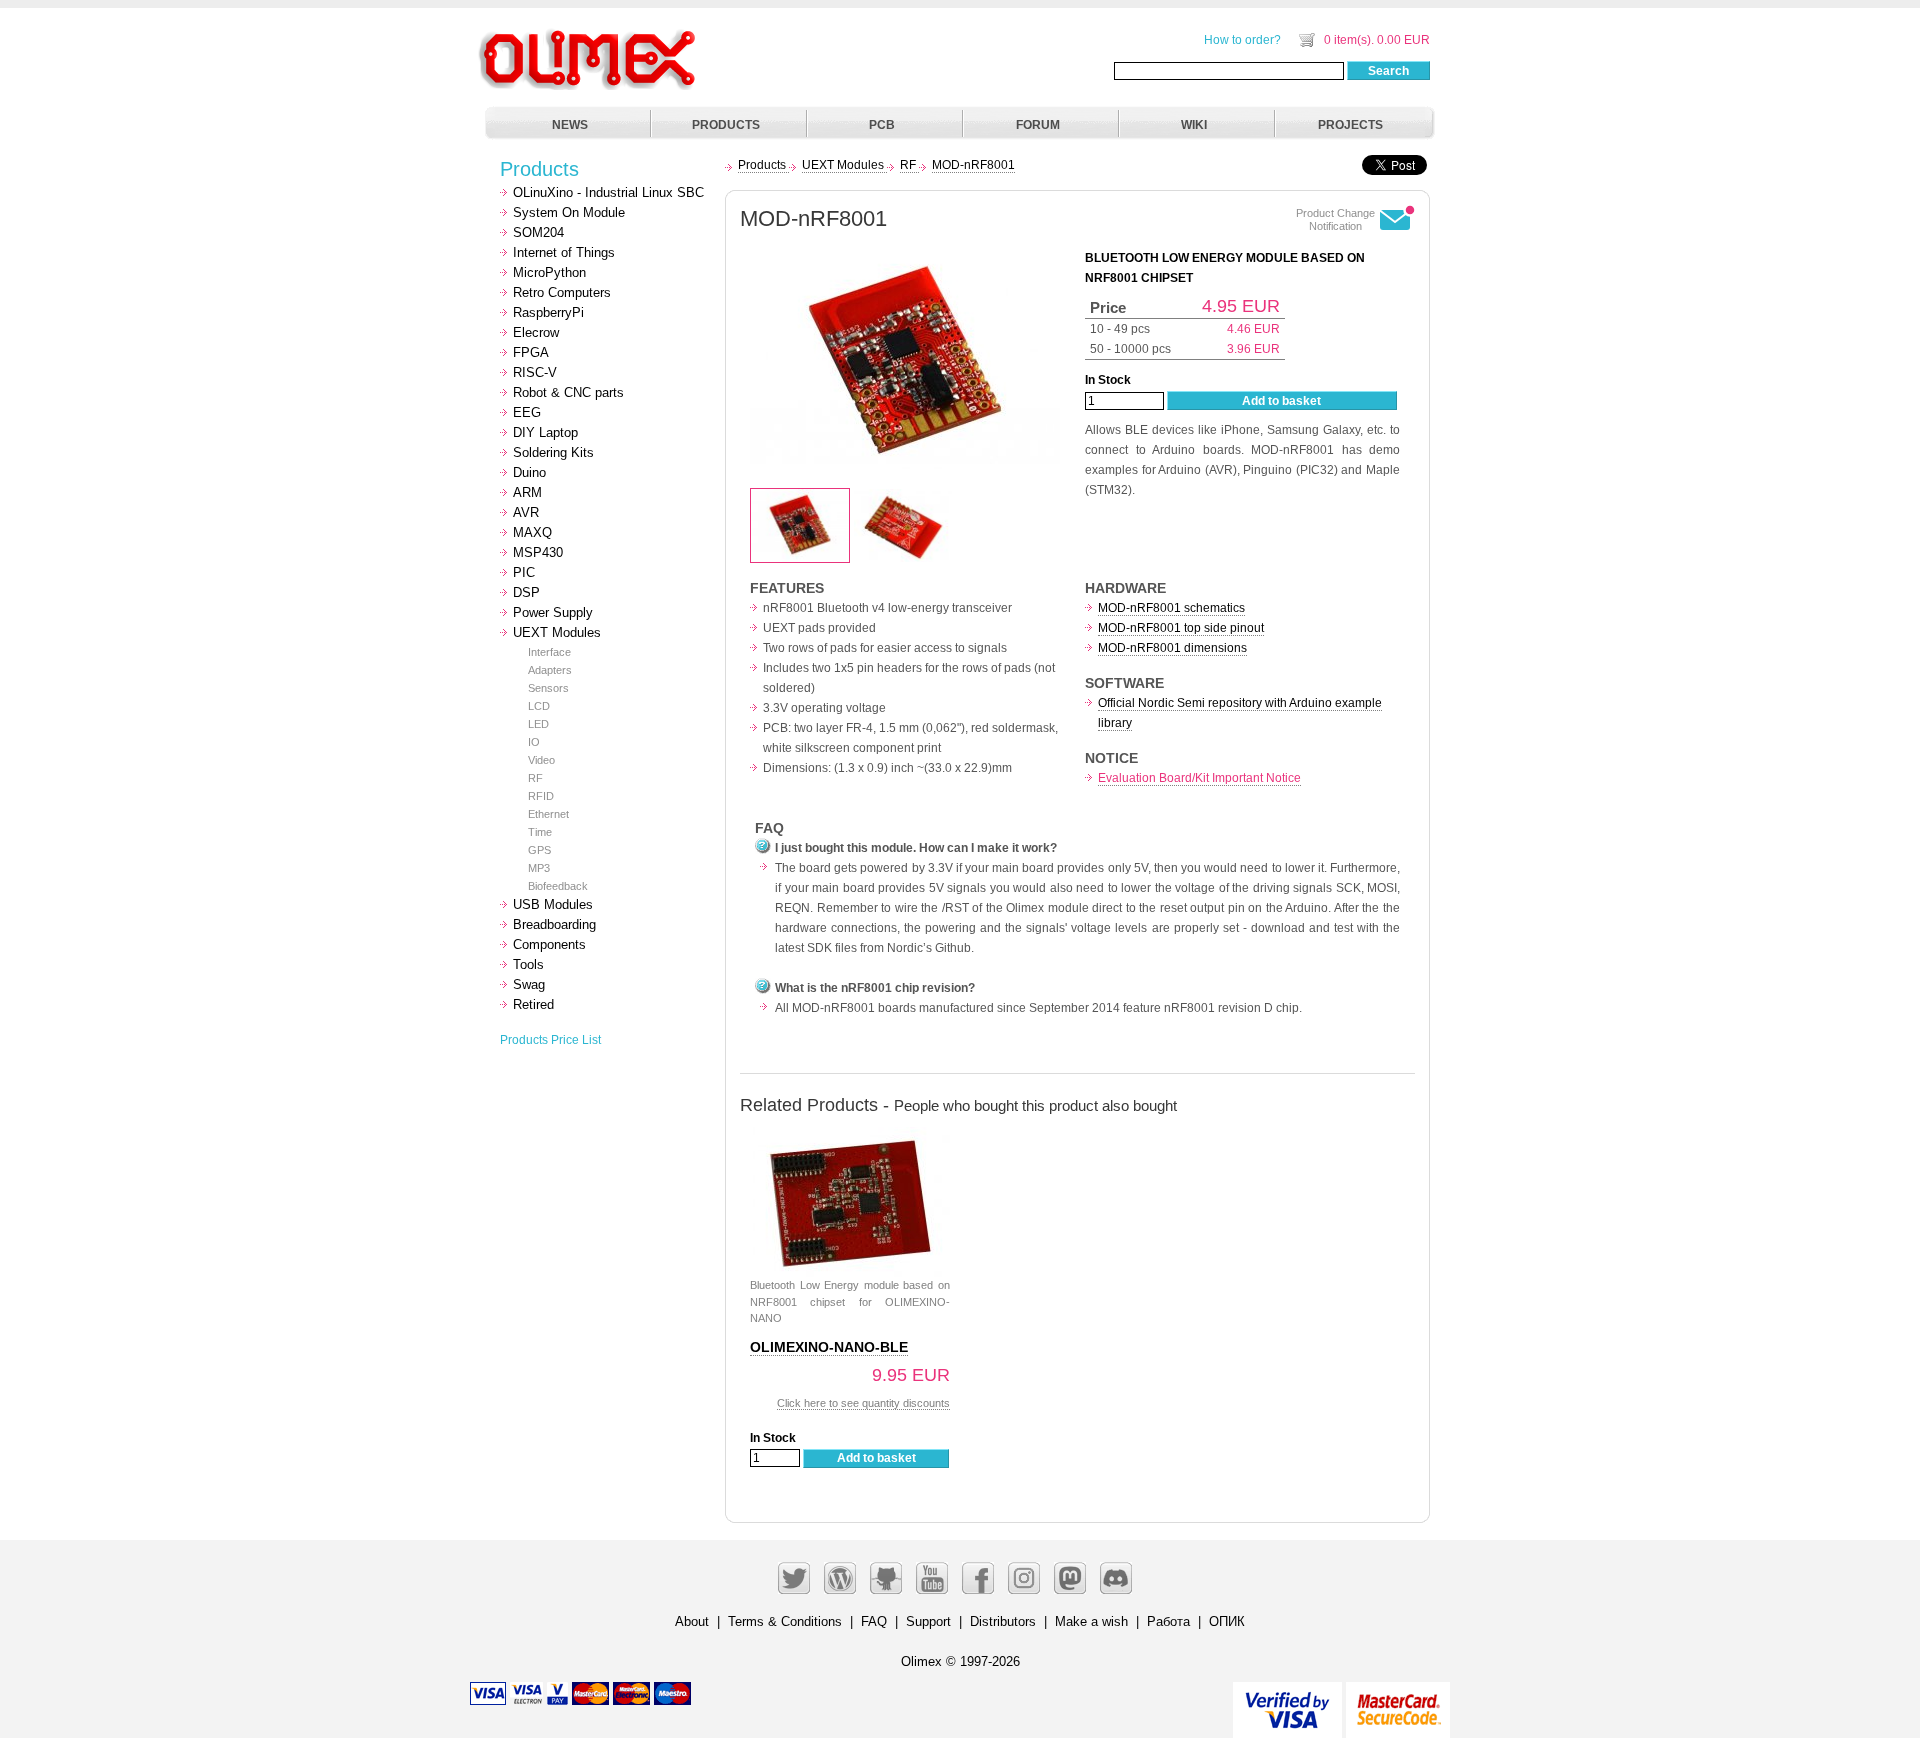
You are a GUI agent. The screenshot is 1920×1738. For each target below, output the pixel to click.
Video (541, 760)
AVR (526, 512)
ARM (527, 492)
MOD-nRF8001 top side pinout (1181, 628)
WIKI (1194, 125)
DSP (526, 592)
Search (1388, 71)
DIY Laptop (545, 432)
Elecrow (536, 332)
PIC (524, 572)
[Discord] (1116, 1578)
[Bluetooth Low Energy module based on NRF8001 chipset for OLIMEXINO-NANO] (850, 1137)
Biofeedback (558, 886)
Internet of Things (564, 252)
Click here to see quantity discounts (863, 1403)
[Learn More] (1398, 1701)
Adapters (550, 670)
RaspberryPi (548, 312)
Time (540, 832)
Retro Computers (562, 292)
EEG (527, 412)
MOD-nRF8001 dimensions (1172, 648)
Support (928, 1621)
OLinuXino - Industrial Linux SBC (608, 192)
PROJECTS (1350, 125)
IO (534, 742)
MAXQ (532, 532)
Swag (529, 984)
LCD (539, 706)
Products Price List (550, 1040)
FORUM (1038, 125)
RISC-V (535, 372)
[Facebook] (978, 1578)
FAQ (874, 1621)
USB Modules (553, 904)
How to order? (1242, 40)
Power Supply (553, 612)
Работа (1168, 1621)
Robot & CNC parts (568, 392)
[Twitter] (794, 1578)
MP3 (539, 868)
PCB (882, 125)
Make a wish (1091, 1621)
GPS (539, 850)
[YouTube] (932, 1578)
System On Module (569, 212)
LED (538, 724)
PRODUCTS (726, 125)
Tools (528, 964)
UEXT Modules (557, 632)
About (692, 1621)
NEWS (570, 125)
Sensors (548, 688)
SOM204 (538, 232)
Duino (529, 472)
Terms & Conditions (785, 1621)
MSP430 (538, 552)
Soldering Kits (553, 452)
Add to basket (1281, 401)
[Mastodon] (1070, 1578)
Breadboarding (554, 924)
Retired (533, 1004)
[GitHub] (886, 1578)
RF (535, 778)
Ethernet (548, 814)
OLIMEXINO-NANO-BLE (829, 1347)
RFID (541, 796)
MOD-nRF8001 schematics (1171, 608)
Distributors (1003, 1621)
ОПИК (1227, 1621)
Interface (549, 652)
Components (549, 944)
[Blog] (840, 1578)
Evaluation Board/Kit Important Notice (1199, 778)
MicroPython (549, 272)
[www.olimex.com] (590, 35)
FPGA (531, 352)
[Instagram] (1024, 1578)
